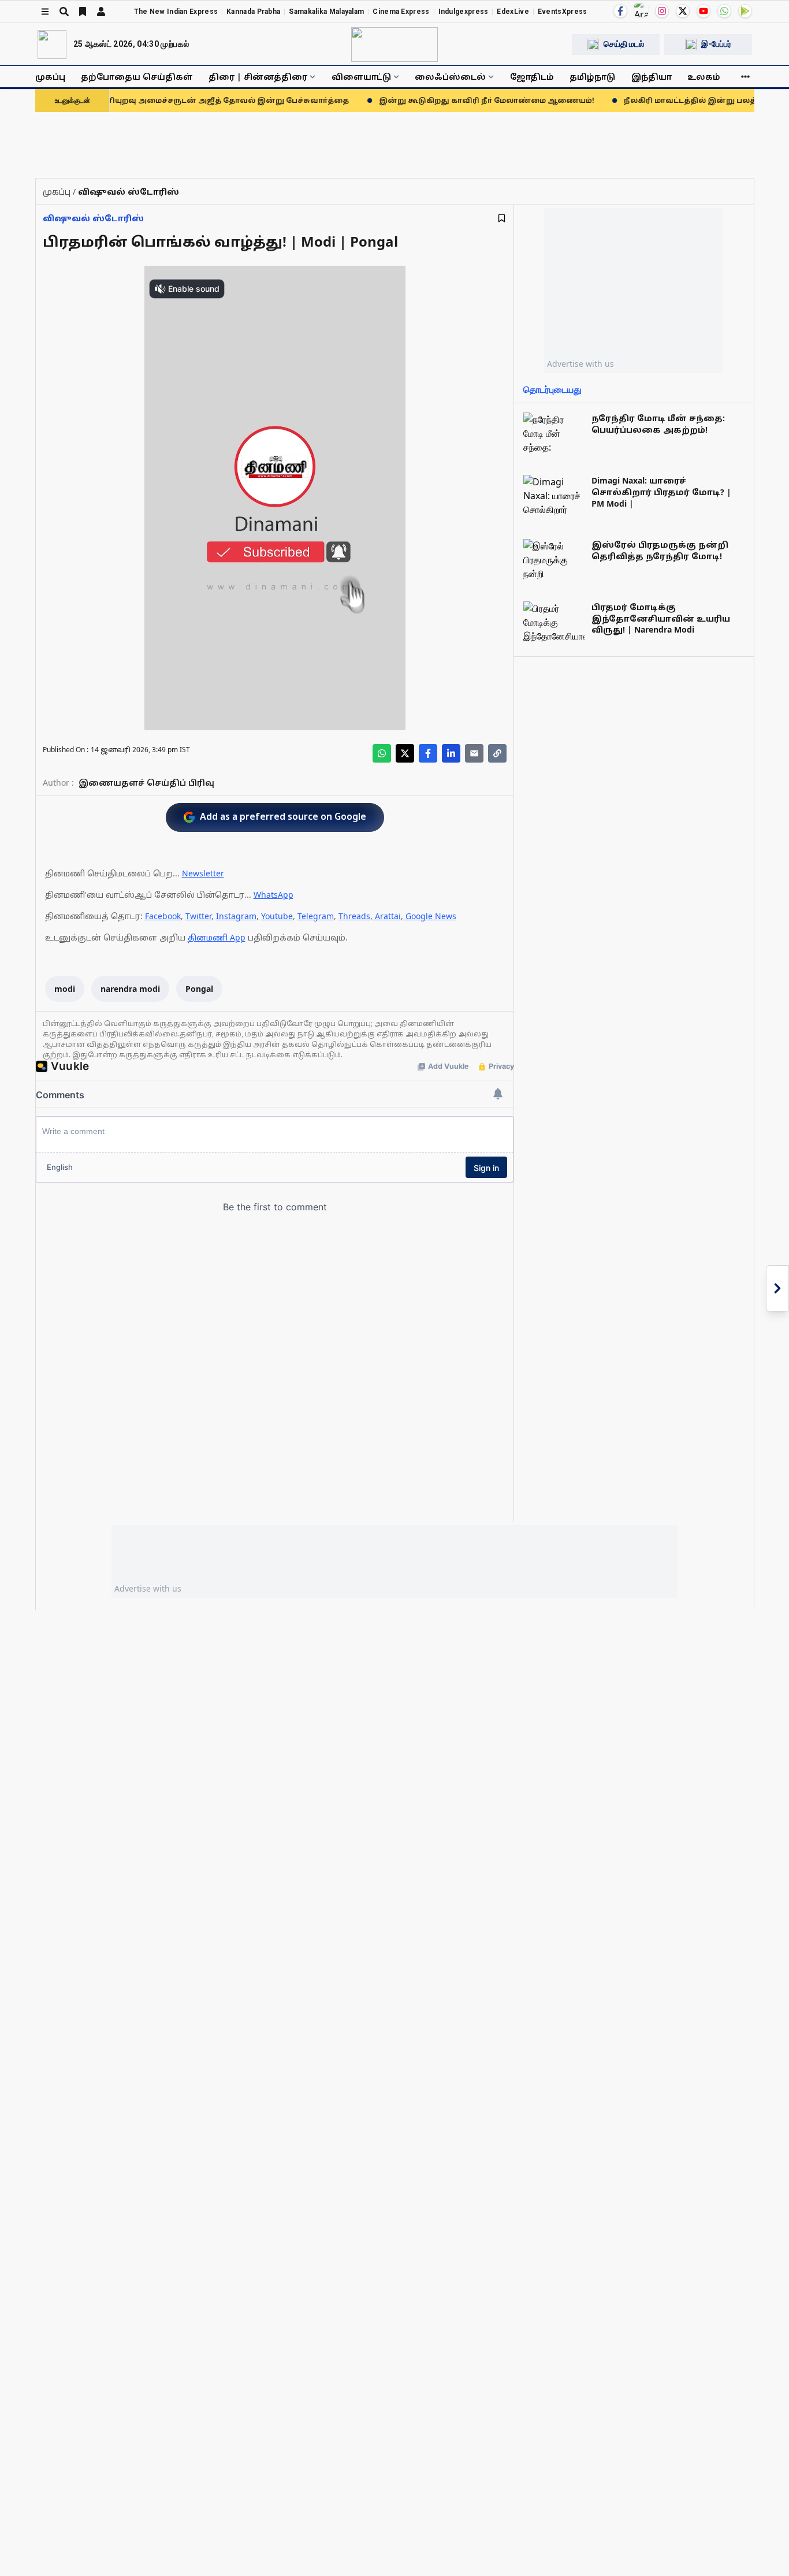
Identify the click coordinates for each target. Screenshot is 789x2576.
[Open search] (64, 12)
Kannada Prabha (253, 12)
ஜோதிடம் (532, 77)
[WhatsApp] (724, 11)
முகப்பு (50, 77)
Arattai (388, 916)
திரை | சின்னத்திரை (258, 77)
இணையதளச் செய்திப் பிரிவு (146, 783)
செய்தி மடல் (624, 44)
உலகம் (704, 77)
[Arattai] (641, 10)
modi (65, 989)
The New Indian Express (176, 12)
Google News (431, 916)
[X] (683, 11)
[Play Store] (745, 11)
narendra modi (130, 989)
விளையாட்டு (361, 77)
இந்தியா (652, 77)
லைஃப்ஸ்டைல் (450, 77)
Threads (354, 916)
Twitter (198, 916)
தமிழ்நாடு (592, 77)
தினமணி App (217, 937)
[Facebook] (620, 11)
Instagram (236, 916)
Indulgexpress (464, 12)
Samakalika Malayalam (326, 12)
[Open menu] (45, 12)
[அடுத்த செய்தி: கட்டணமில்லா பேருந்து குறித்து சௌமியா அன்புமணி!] (777, 1288)
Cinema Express (401, 12)
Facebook (163, 916)
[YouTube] (704, 11)
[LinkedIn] (451, 753)
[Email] (474, 753)
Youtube (277, 916)
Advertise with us (580, 364)
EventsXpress (563, 12)
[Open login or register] (101, 12)
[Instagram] (662, 11)
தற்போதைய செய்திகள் (137, 77)
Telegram (316, 916)
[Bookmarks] (83, 12)
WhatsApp (273, 895)
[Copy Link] (497, 753)
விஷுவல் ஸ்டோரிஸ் (93, 218)
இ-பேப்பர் (716, 44)
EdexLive (513, 12)
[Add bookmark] (502, 218)
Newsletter (203, 873)
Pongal (199, 989)
